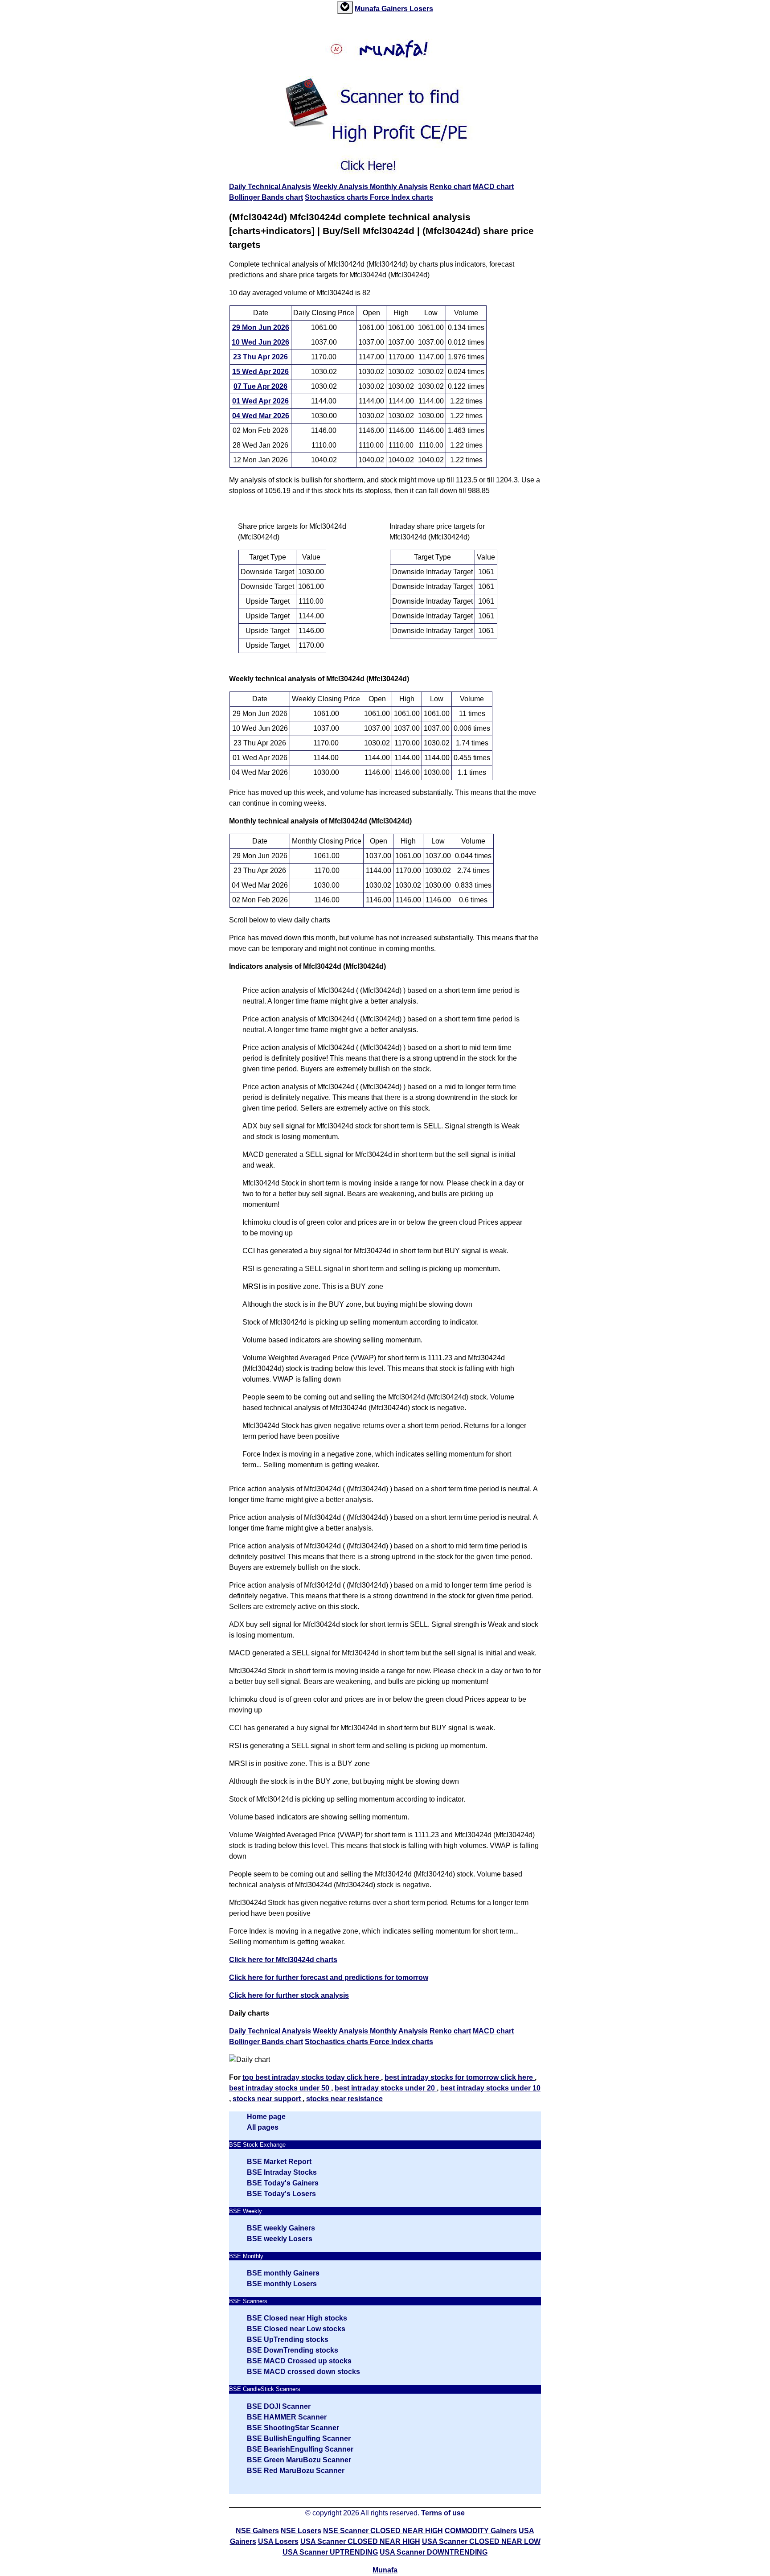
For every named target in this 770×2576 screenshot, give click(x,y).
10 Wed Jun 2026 (260, 342)
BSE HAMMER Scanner (287, 2417)
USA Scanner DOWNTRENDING (434, 2552)
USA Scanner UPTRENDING (330, 2552)
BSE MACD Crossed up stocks (299, 2361)
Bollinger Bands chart (266, 197)
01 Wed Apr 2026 (260, 401)
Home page (266, 2117)
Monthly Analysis (399, 187)
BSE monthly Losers (282, 2284)
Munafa (368, 9)
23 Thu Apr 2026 (260, 357)
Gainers (395, 9)
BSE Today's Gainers (283, 2183)
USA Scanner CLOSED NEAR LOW (481, 2541)
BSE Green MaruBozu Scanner (299, 2460)
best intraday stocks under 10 (490, 2088)
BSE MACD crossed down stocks (303, 2372)
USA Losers (278, 2541)
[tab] (345, 7)
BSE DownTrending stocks (293, 2350)
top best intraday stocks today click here (312, 2077)
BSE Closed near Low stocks (296, 2329)
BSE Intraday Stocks (282, 2172)
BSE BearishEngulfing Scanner (300, 2449)
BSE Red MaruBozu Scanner (296, 2471)
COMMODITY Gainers (481, 2531)
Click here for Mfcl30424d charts (283, 1960)
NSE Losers (301, 2531)
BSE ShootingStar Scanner (293, 2428)
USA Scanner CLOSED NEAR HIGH (360, 2541)
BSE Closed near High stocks (297, 2318)
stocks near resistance (344, 2099)
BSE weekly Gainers (281, 2228)
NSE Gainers (257, 2531)
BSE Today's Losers (281, 2194)
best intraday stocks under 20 (386, 2088)
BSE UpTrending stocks (288, 2339)
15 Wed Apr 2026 (260, 372)
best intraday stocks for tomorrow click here (460, 2077)
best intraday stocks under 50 (280, 2088)
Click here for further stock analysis (289, 1995)
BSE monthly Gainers (283, 2273)
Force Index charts (401, 197)
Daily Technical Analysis (270, 187)
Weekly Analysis (341, 187)
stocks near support (268, 2099)
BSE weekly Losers (280, 2239)
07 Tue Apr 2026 (260, 386)
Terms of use (443, 2513)
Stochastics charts (337, 197)
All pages (263, 2127)
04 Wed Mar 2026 (261, 416)
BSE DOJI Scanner (279, 2406)
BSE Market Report (279, 2162)
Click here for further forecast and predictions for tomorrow (329, 1977)
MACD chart (493, 187)
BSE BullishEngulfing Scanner (299, 2438)
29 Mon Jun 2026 (261, 327)
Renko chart (450, 187)
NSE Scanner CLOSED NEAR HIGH (383, 2531)
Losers (421, 9)
